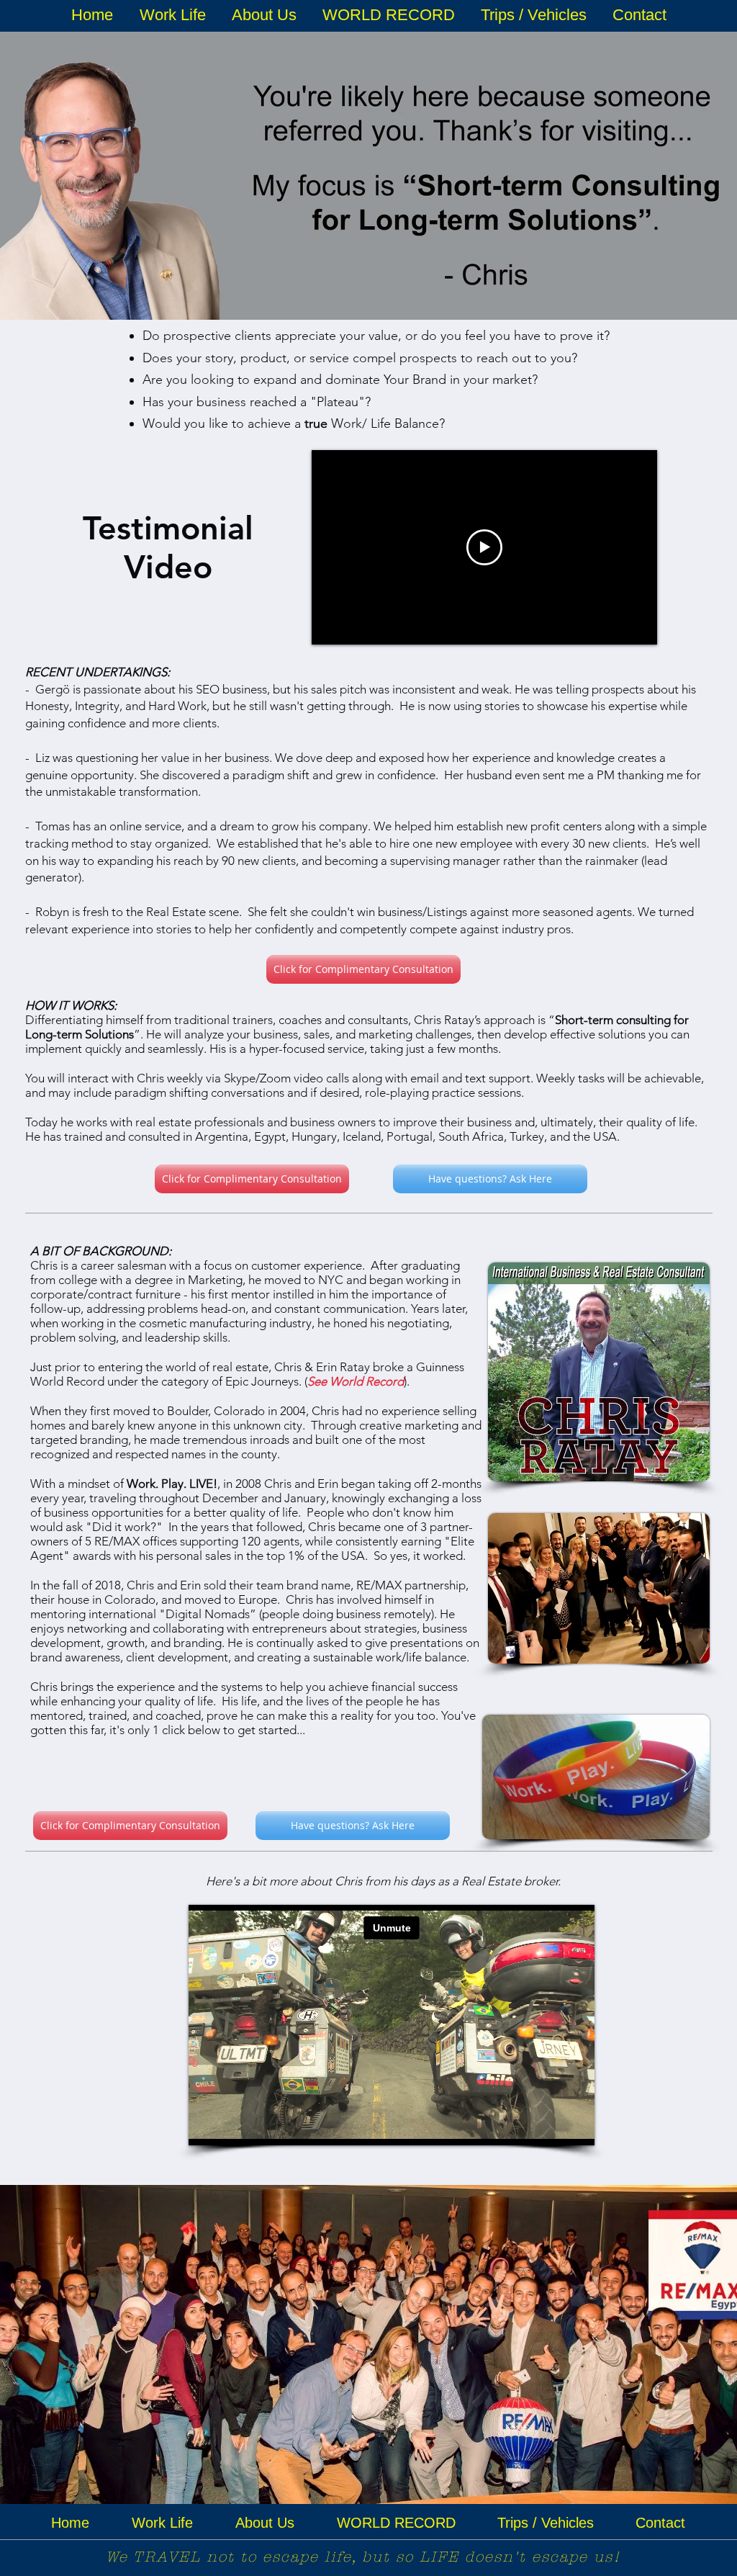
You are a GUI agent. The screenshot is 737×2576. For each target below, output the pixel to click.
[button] (172, 15)
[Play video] (484, 547)
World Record (367, 1381)
